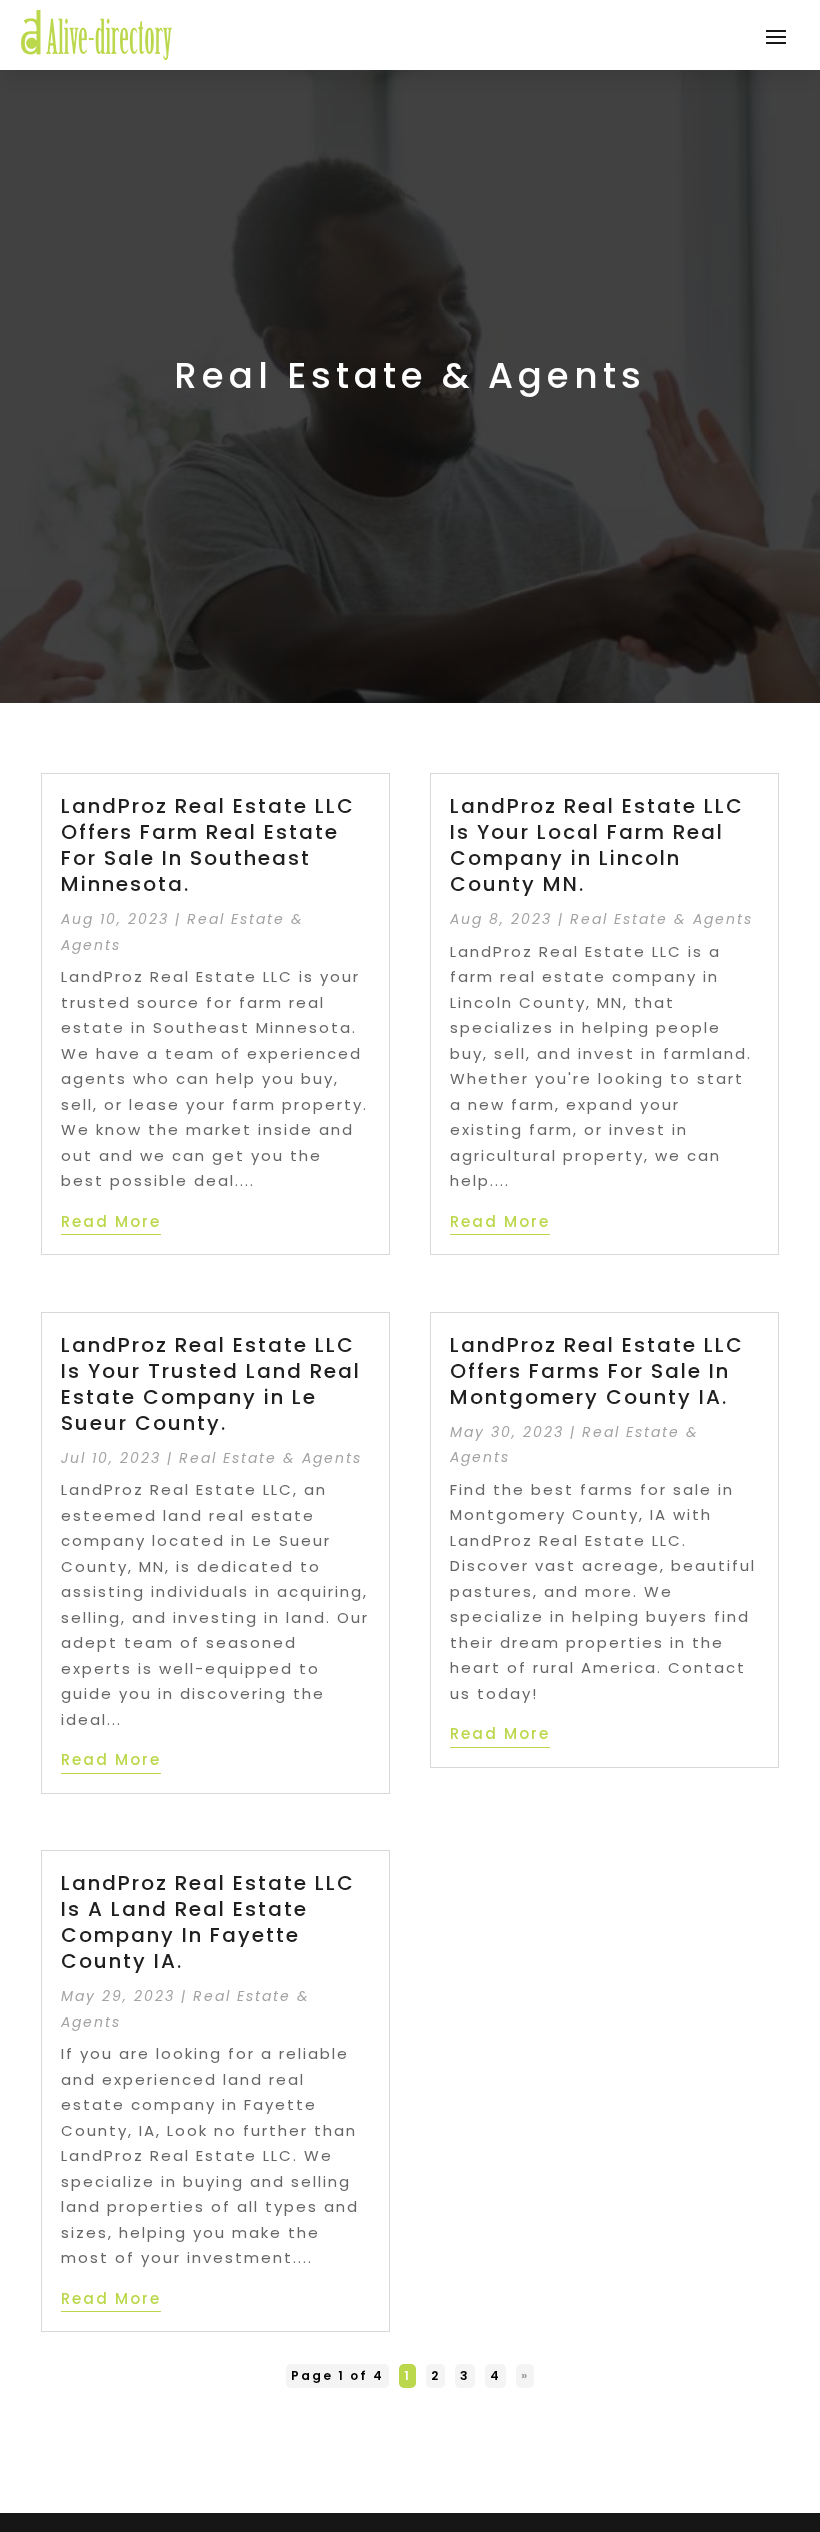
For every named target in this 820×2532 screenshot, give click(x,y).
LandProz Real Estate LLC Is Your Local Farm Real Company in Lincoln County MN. (597, 845)
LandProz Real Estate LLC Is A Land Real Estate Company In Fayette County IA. (208, 1922)
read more (111, 1221)
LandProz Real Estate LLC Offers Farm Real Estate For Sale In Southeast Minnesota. (208, 845)
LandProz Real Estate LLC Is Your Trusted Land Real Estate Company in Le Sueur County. (211, 1384)
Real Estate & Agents (270, 1458)
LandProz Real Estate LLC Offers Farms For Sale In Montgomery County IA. (597, 1371)
